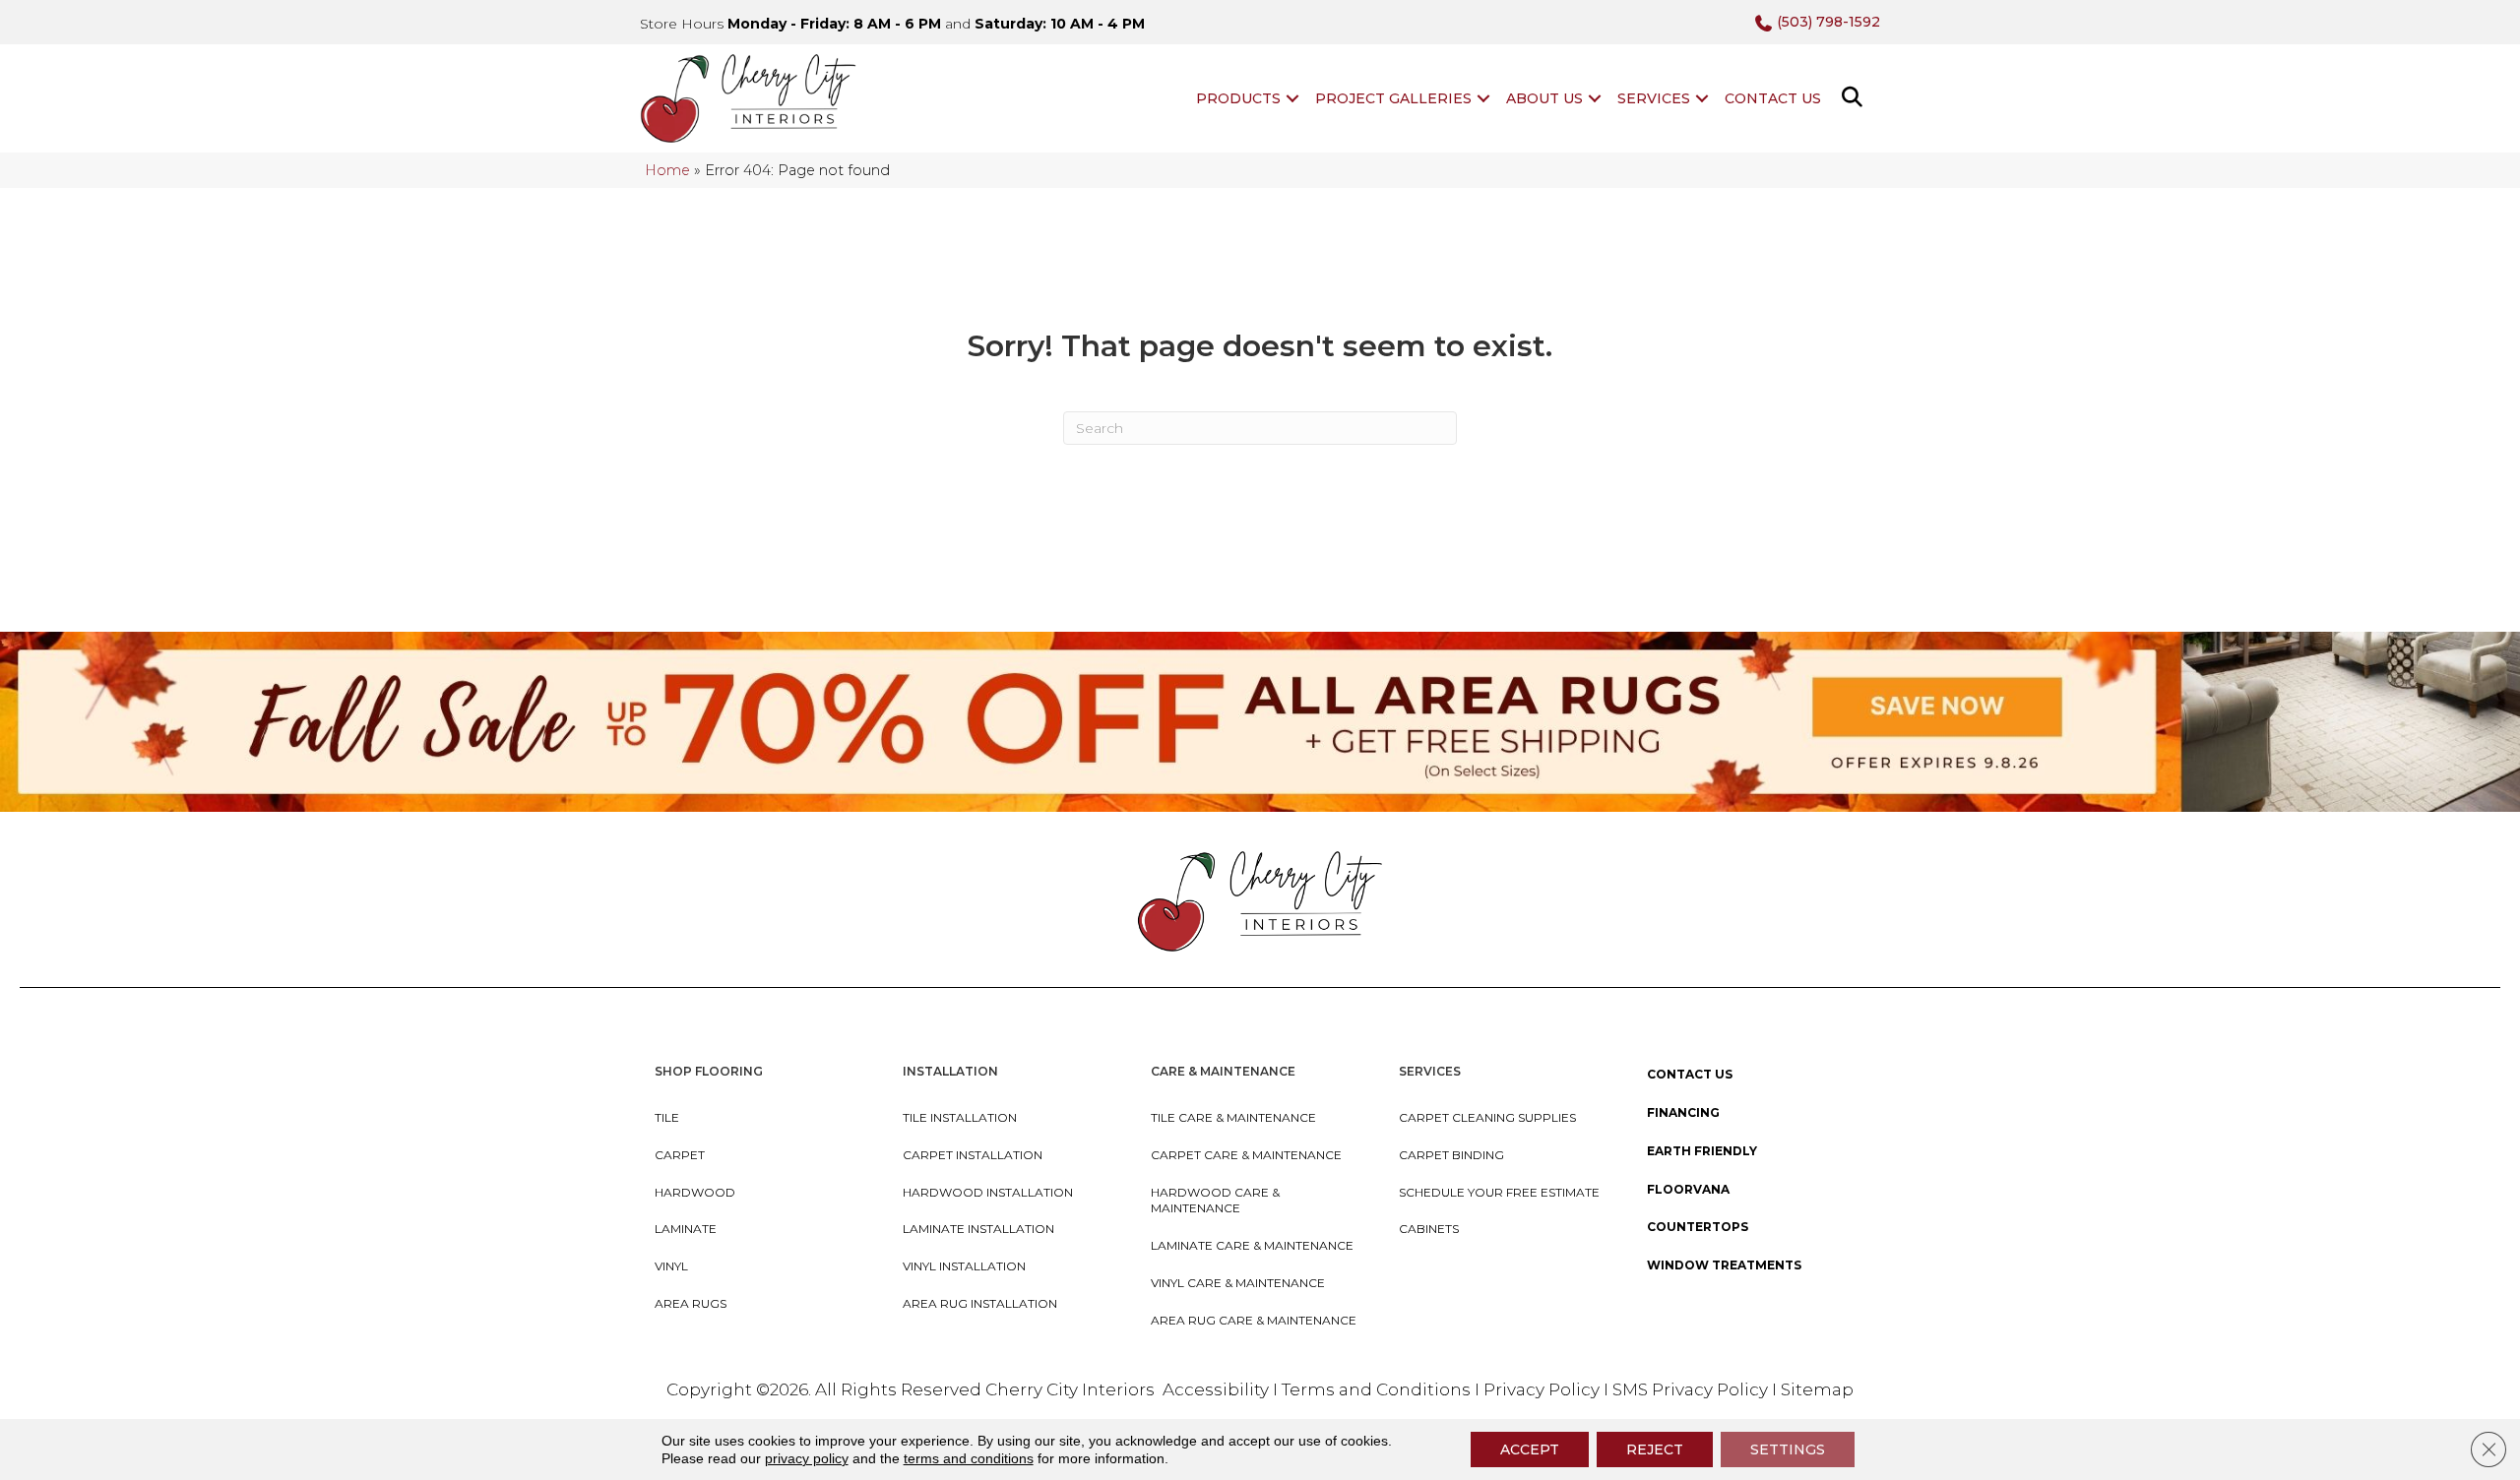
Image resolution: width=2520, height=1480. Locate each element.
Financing (1683, 1112)
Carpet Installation (973, 1155)
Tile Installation (960, 1117)
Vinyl (671, 1266)
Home (667, 170)
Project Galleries (1393, 98)
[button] (1292, 98)
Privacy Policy (1543, 1389)
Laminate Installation (978, 1229)
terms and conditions (969, 1458)
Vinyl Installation (964, 1266)
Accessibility (1216, 1389)
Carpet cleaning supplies (1487, 1117)
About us (1544, 98)
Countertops (1698, 1227)
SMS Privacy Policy (1692, 1389)
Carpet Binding (1451, 1155)
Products (1238, 98)
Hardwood (695, 1192)
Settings (1788, 1449)
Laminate (686, 1229)
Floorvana (1688, 1189)
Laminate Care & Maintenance (1252, 1245)
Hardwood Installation (988, 1192)
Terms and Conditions (1376, 1389)
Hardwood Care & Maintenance (1215, 1201)
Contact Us (1773, 98)
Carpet (680, 1155)
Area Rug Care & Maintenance (1254, 1320)
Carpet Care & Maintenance (1246, 1155)
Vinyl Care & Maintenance (1238, 1283)
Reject (1655, 1449)
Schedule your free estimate (1499, 1192)
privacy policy (807, 1458)
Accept (1530, 1449)
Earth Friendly (1702, 1151)
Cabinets (1429, 1229)
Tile (667, 1117)
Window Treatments (1724, 1265)
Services (1654, 98)
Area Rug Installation (980, 1303)
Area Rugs (691, 1303)
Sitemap (1817, 1389)
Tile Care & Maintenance (1233, 1117)
